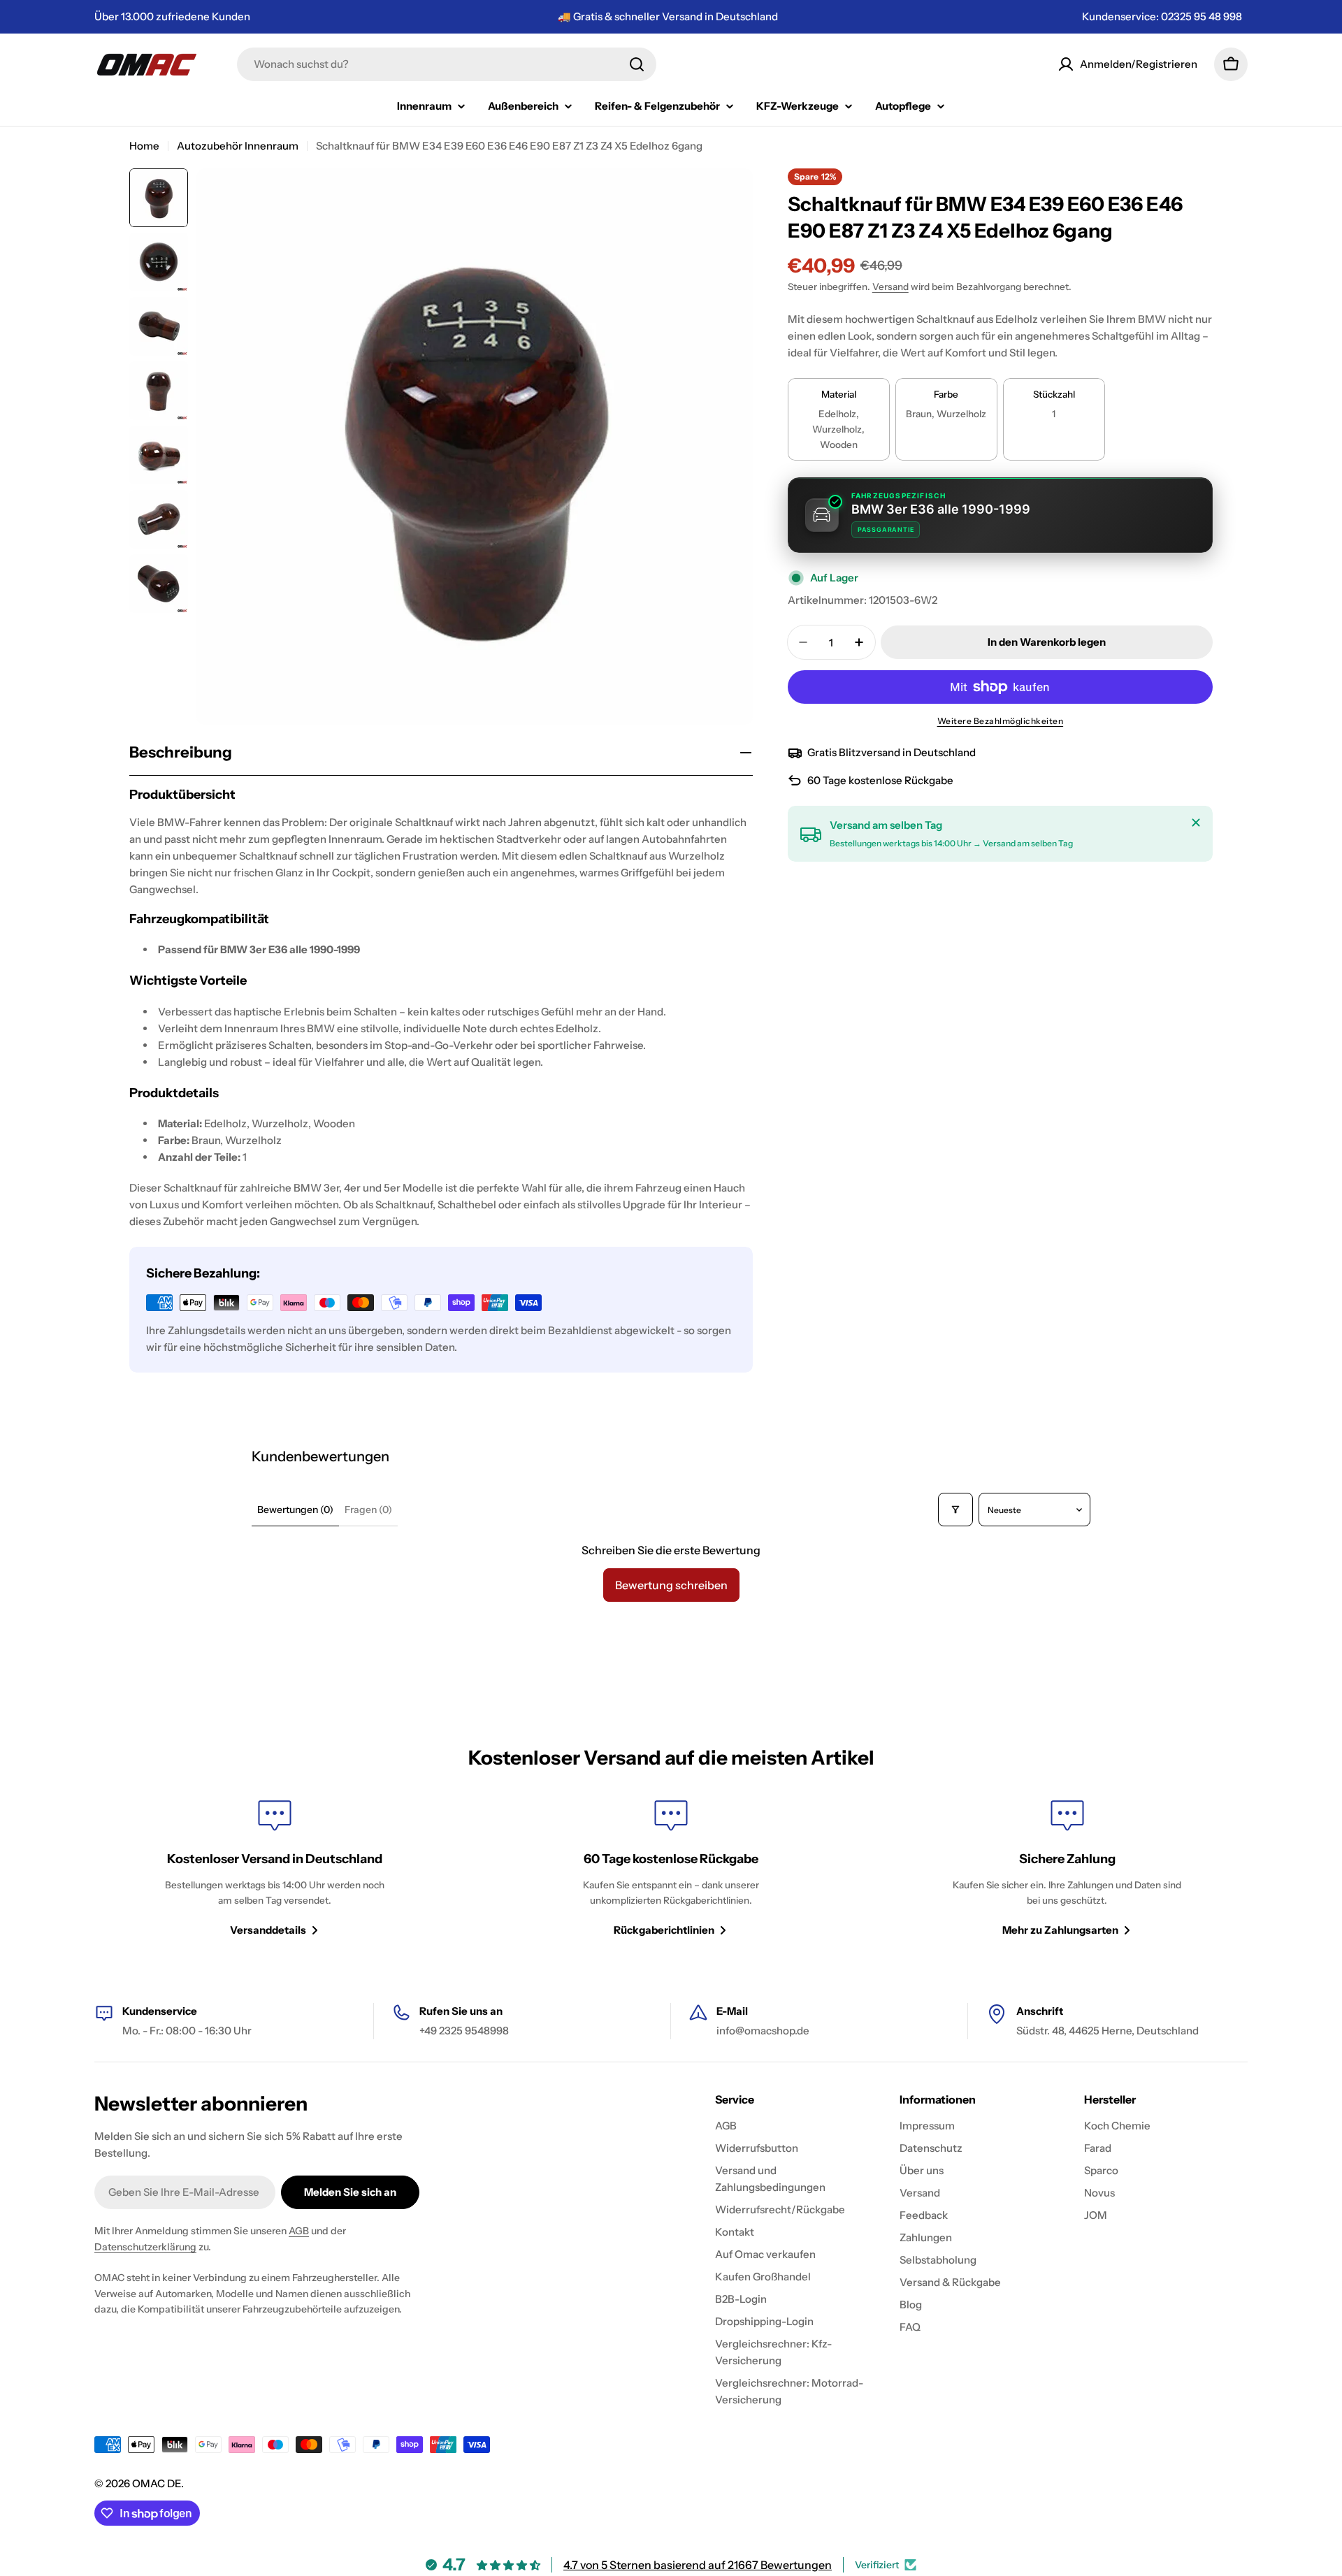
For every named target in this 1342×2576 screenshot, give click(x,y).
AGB (299, 2231)
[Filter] (955, 1510)
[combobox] (447, 64)
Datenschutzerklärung (145, 2247)
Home (144, 146)
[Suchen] (637, 64)
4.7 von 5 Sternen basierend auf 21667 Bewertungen (698, 2565)
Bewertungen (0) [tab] (295, 1510)
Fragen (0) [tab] (368, 1510)
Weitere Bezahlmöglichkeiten (1001, 721)
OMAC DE (157, 2483)
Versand (890, 287)
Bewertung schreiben (671, 1585)
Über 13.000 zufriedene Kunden (172, 16)
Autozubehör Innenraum (238, 146)
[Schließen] (1196, 823)
